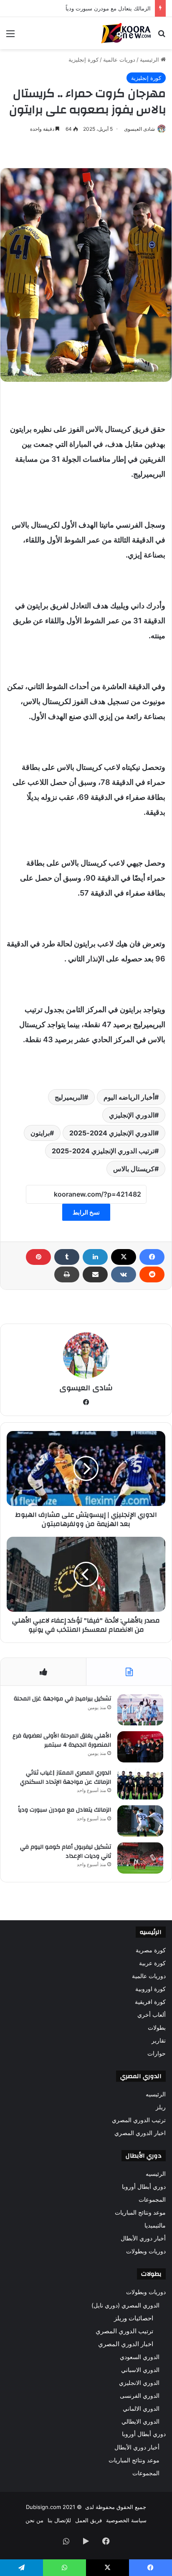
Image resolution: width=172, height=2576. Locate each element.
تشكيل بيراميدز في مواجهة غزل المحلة (62, 1699)
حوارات (157, 2053)
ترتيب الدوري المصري (139, 2120)
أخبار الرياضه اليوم (129, 1097)
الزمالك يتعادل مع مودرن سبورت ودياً (64, 1810)
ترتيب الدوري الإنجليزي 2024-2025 (103, 1151)
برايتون (40, 1133)
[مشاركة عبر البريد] (95, 1274)
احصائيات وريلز (134, 2318)
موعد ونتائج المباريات (140, 2213)
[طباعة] (67, 1274)
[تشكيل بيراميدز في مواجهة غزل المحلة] (140, 1710)
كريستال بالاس (134, 1169)
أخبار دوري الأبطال (143, 2238)
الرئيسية (150, 60)
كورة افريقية (150, 2002)
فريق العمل (89, 2520)
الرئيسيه (156, 2094)
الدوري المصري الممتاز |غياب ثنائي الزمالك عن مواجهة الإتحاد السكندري (66, 1777)
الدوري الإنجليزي (132, 1115)
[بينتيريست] (38, 1257)
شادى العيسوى (139, 129)
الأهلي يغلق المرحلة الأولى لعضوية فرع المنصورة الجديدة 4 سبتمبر (62, 1740)
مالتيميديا (155, 2225)
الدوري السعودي (140, 2357)
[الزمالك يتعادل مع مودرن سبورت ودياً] (140, 1821)
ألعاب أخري (152, 2015)
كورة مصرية (151, 1950)
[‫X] (124, 1257)
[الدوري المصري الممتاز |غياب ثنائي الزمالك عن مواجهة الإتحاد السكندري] (140, 1784)
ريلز (161, 2107)
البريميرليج (69, 1097)
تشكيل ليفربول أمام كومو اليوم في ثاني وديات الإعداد (66, 1852)
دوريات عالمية (119, 60)
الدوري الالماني (141, 2408)
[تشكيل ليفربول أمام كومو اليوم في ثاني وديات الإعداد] (140, 1858)
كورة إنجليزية (83, 60)
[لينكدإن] (95, 1257)
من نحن (34, 2520)
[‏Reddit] (152, 1274)
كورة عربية (152, 1963)
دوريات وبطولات (146, 2251)
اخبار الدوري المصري (140, 2133)
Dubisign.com (43, 2507)
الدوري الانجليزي (139, 2383)
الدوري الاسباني (140, 2370)
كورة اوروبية (150, 1989)
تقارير (159, 2041)
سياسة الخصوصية (126, 2520)
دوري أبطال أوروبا (144, 2187)
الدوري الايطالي (140, 2421)
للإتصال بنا (59, 2520)
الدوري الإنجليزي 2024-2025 (112, 1133)
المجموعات (152, 2200)
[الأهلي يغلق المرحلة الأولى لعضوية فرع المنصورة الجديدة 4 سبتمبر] (140, 1747)
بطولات (157, 2028)
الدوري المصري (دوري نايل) (125, 2305)
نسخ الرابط (86, 1212)
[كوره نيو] (126, 33)
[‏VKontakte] (124, 1274)
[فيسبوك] (152, 1257)
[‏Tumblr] (67, 1257)
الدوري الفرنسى (140, 2396)
